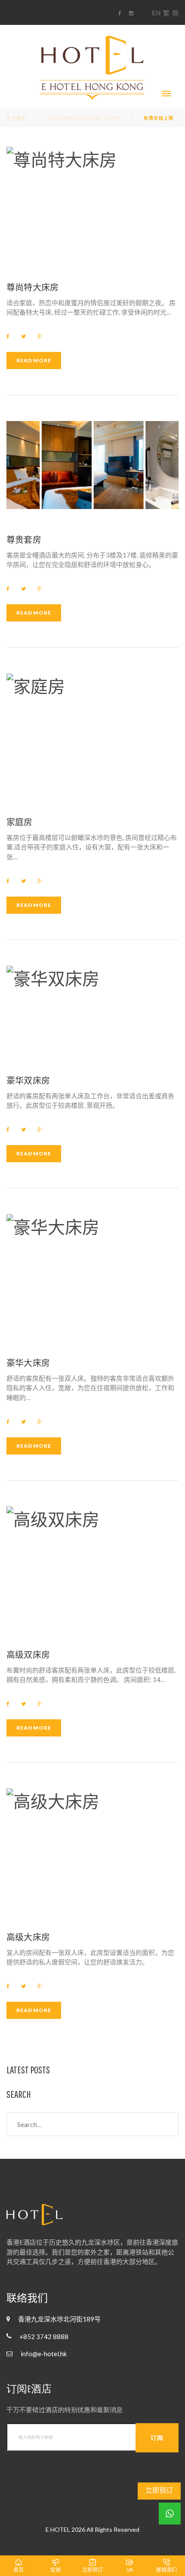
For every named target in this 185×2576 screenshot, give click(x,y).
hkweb (116, 2539)
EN (156, 13)
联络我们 (166, 2570)
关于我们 (16, 118)
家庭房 (20, 822)
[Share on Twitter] (23, 336)
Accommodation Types (85, 118)
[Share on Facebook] (8, 336)
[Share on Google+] (40, 336)
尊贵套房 (24, 539)
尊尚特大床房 (32, 287)
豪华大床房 (28, 1363)
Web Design (83, 2539)
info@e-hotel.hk (44, 2354)
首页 (18, 2570)
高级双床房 (28, 1655)
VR (130, 2570)
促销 (55, 2570)
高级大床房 (28, 1937)
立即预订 (159, 2490)
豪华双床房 (28, 1080)
